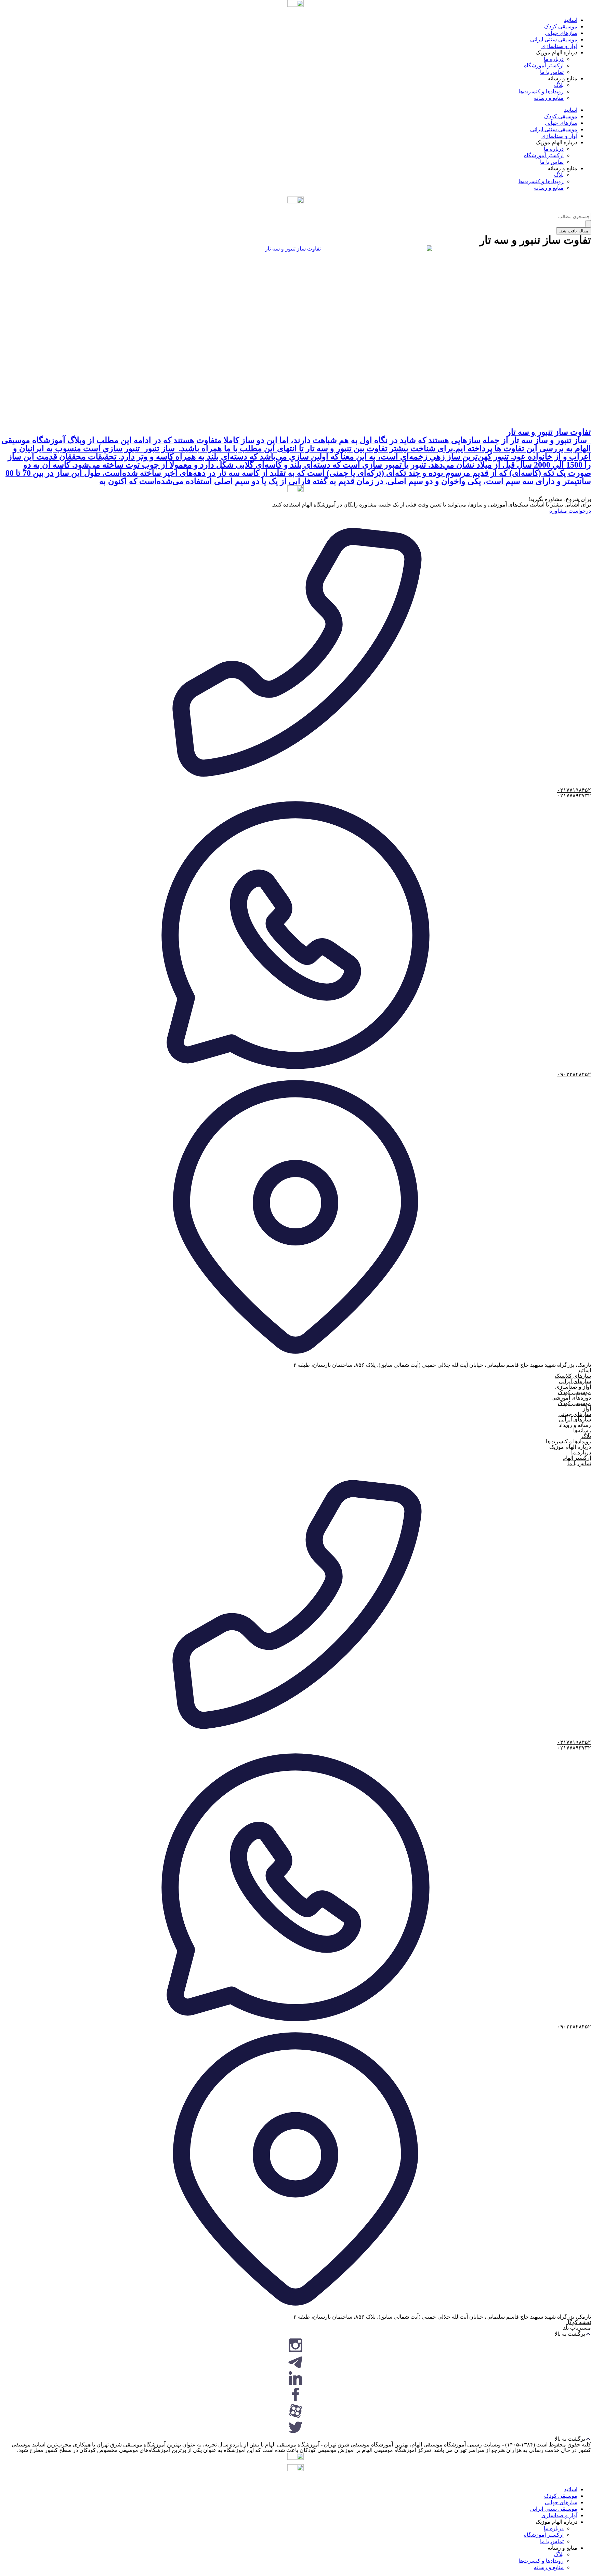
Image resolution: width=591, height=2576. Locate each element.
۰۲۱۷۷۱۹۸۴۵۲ (574, 790)
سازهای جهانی (561, 33)
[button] (295, 2334)
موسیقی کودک (561, 26)
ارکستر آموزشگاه (544, 65)
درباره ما (554, 59)
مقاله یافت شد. (574, 231)
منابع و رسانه (549, 98)
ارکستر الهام (577, 1458)
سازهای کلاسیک (573, 1376)
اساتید (571, 20)
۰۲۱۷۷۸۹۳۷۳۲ (574, 795)
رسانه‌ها (582, 1431)
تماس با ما (552, 72)
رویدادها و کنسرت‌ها (541, 91)
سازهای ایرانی (575, 1381)
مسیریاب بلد (577, 2328)
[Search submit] (588, 224)
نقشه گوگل (578, 2322)
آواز (587, 1409)
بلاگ (559, 85)
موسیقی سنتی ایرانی (554, 39)
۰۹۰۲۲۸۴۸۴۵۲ (574, 1074)
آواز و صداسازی (559, 46)
